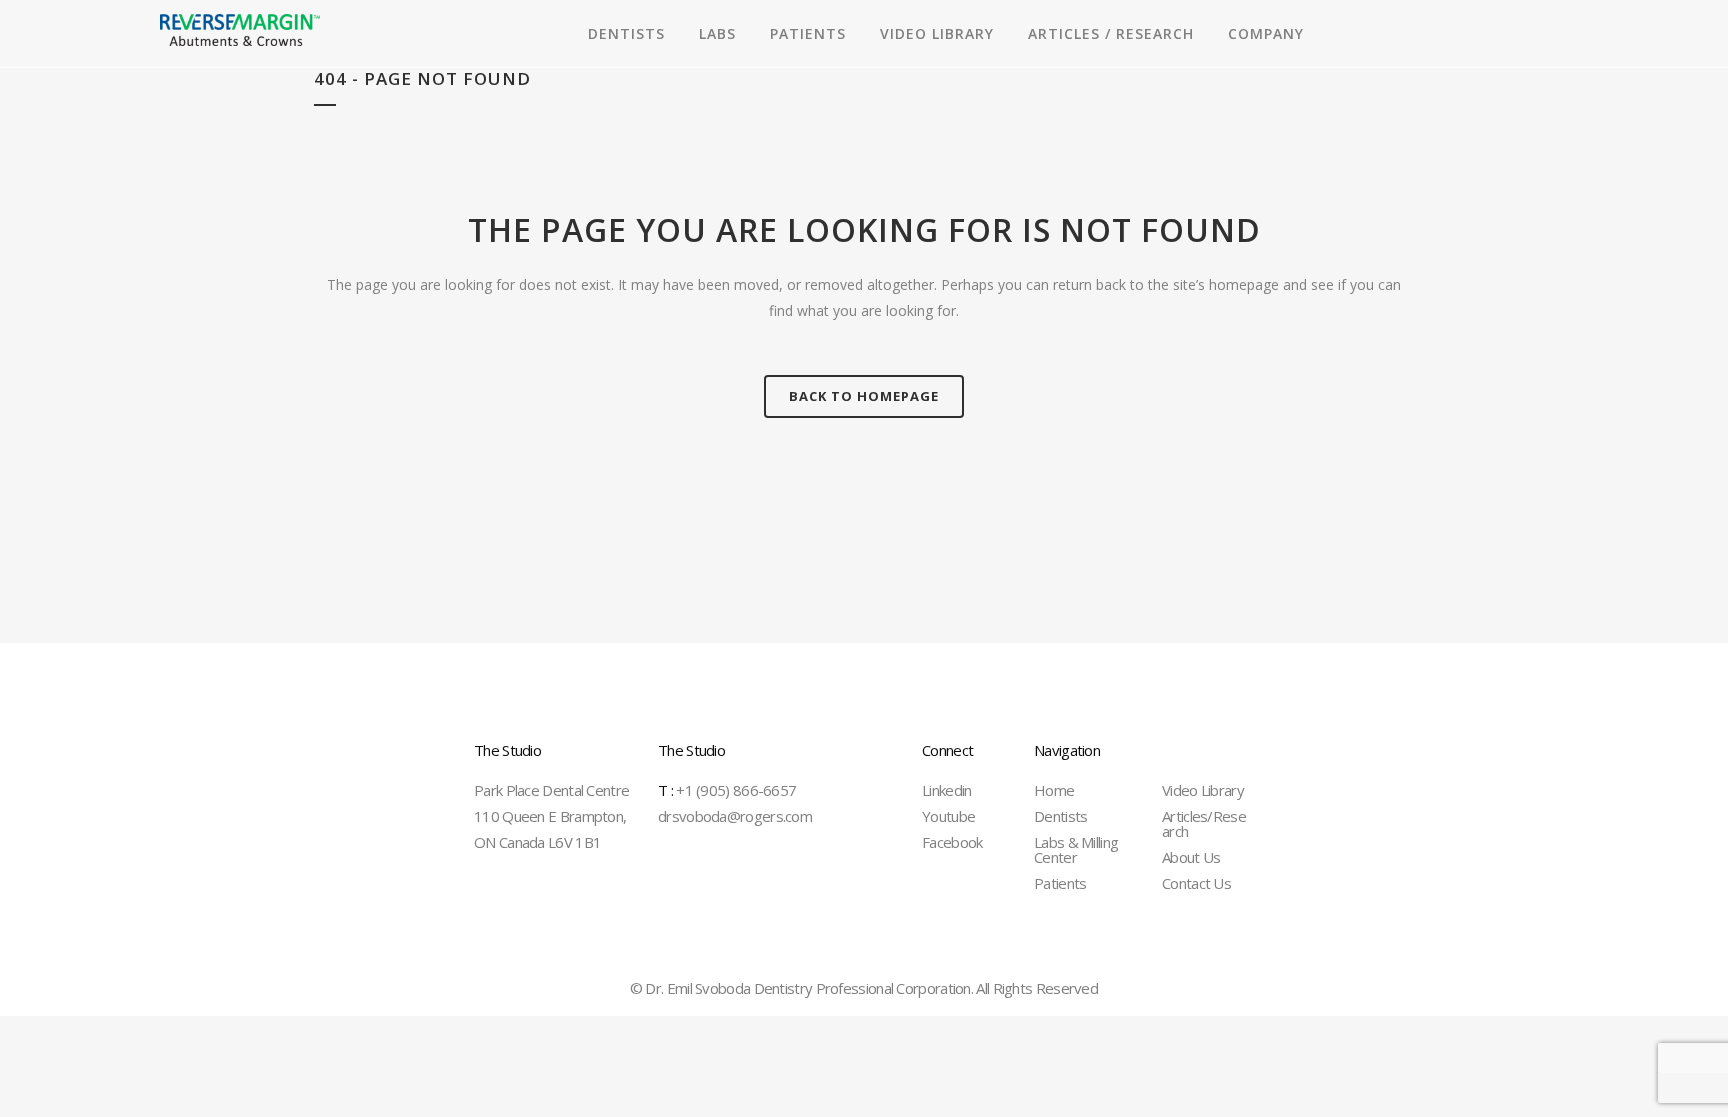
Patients (1060, 883)
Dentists (1060, 816)
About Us (1191, 857)
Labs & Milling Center (1076, 849)
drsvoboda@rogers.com (735, 816)
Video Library (1203, 790)
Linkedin (946, 790)
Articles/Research (1204, 823)
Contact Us (1196, 883)
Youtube (948, 816)
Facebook (952, 842)
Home (1054, 790)
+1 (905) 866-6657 (727, 790)
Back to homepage (864, 396)
